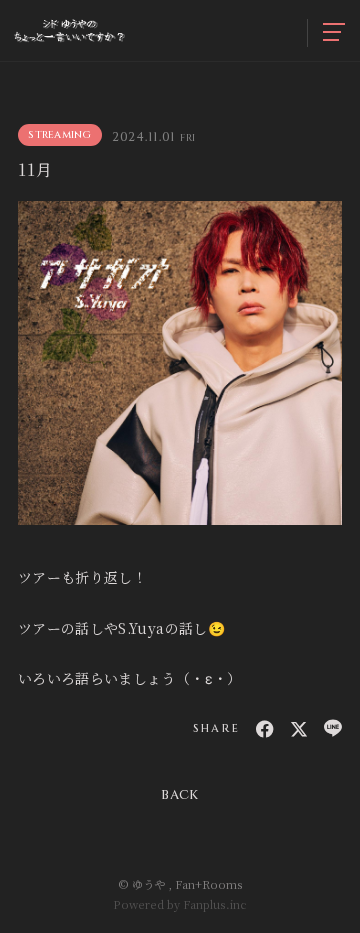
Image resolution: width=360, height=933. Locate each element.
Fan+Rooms (209, 884)
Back (179, 795)
